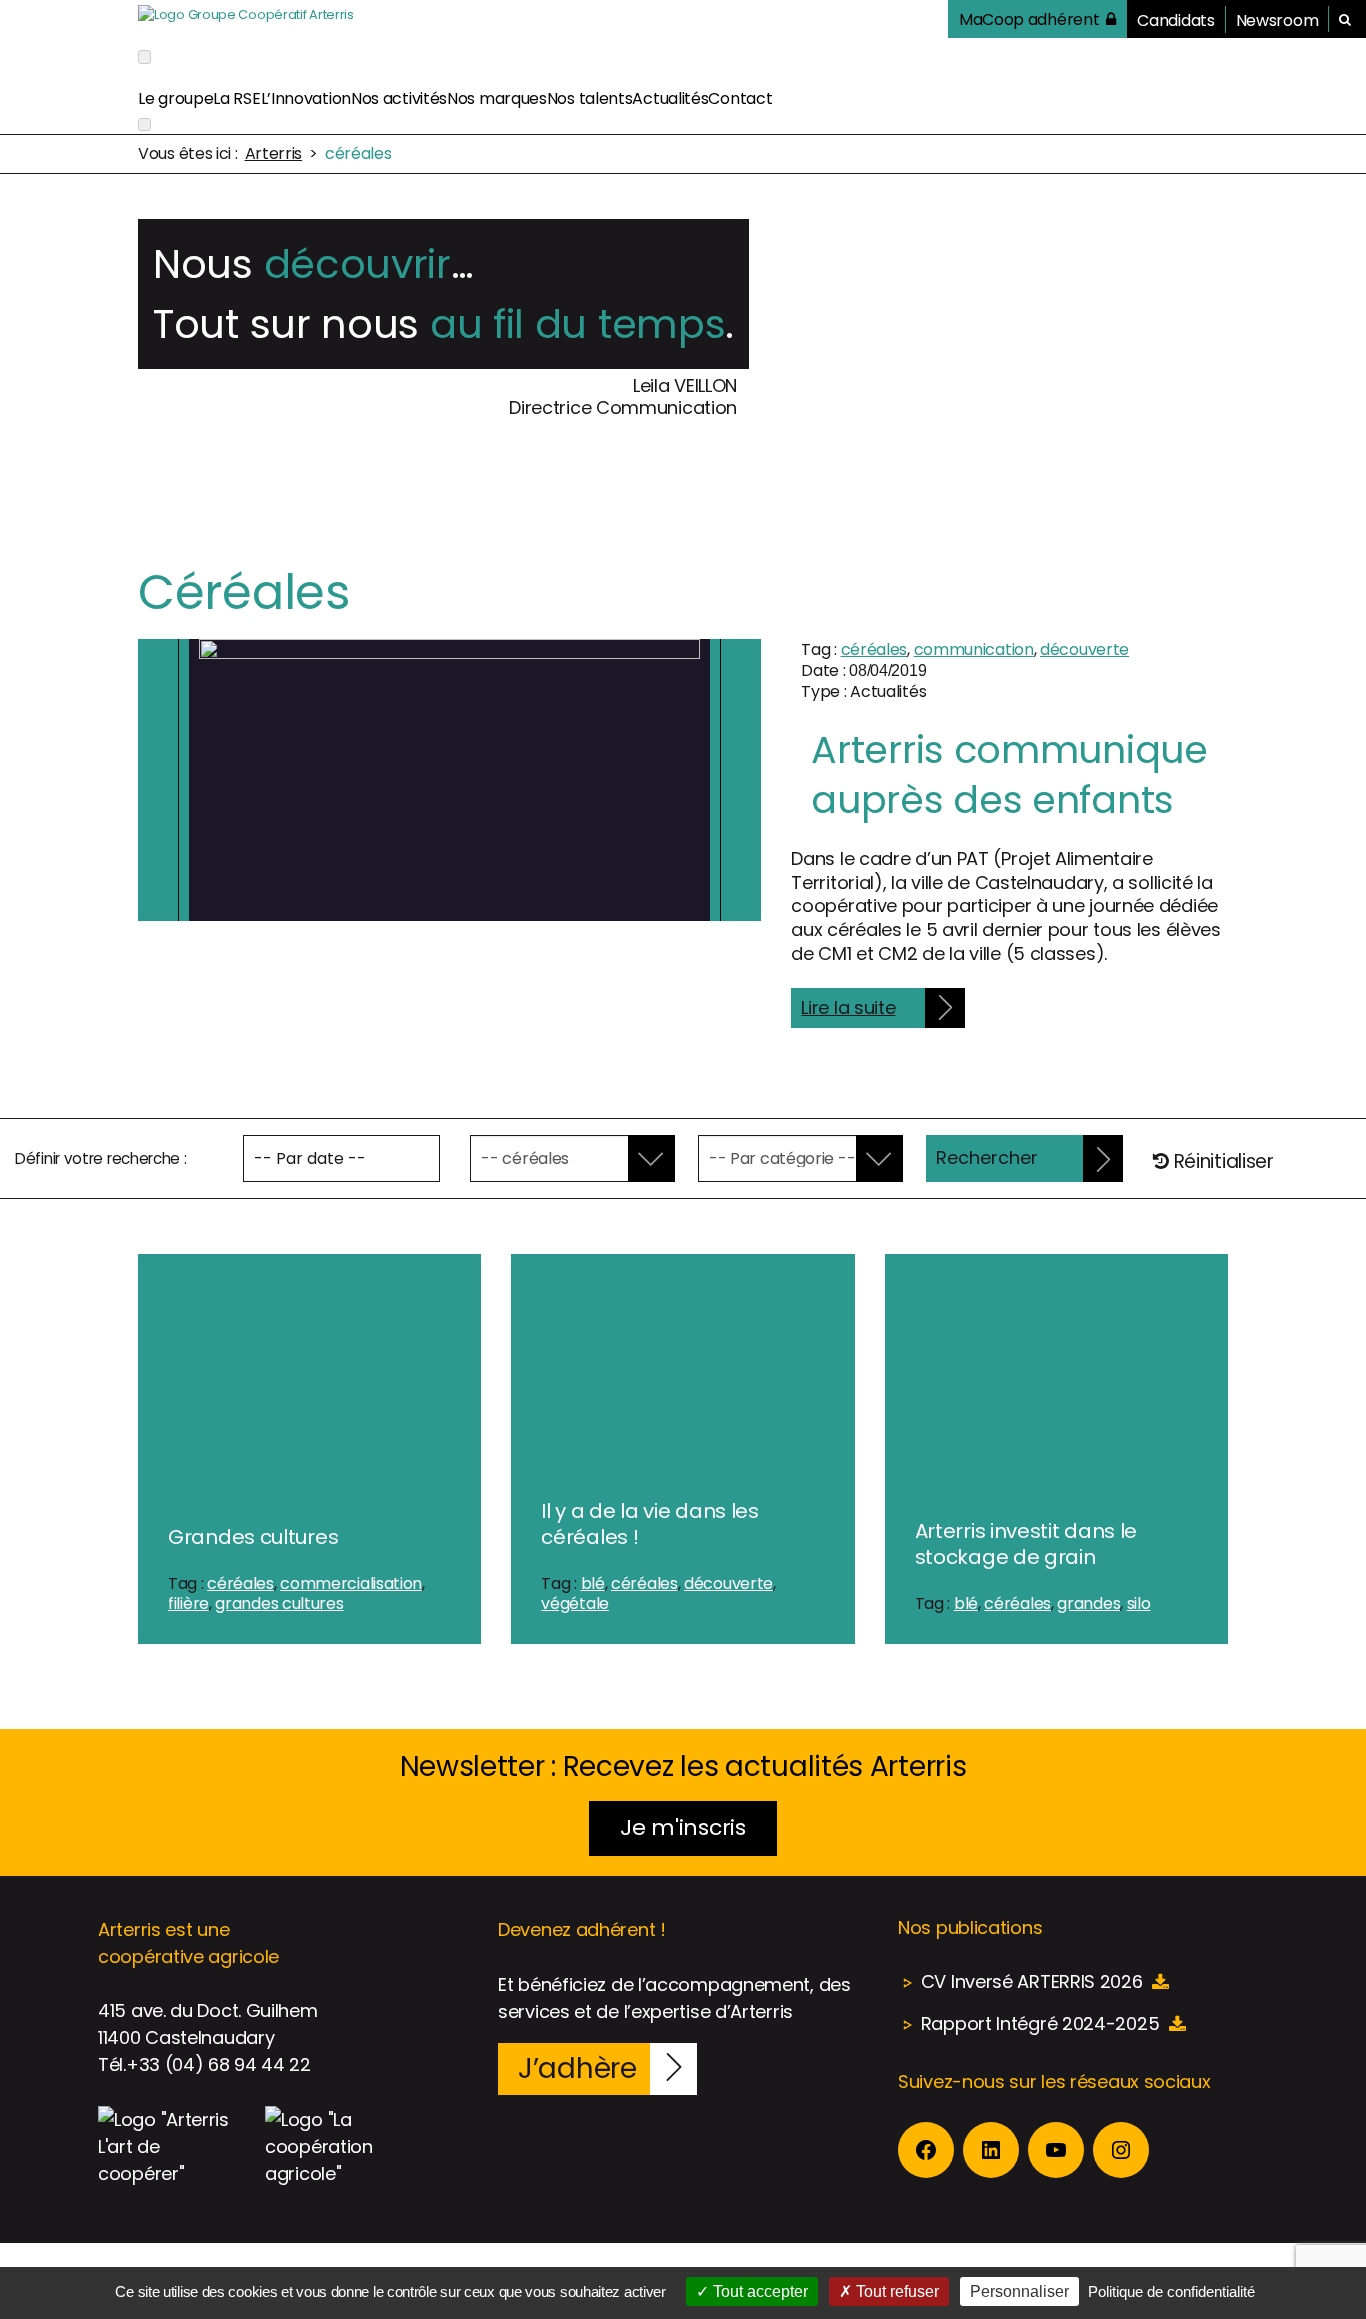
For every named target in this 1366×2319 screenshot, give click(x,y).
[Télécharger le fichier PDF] (1160, 1981)
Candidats (1175, 20)
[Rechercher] (1345, 20)
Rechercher (987, 1157)
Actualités (670, 98)
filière (188, 1603)
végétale (575, 1603)
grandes (1088, 1603)
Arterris (274, 153)
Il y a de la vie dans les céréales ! (650, 1524)
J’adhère (577, 2068)
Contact (740, 98)
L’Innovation (306, 98)
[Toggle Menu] (144, 56)
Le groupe (175, 98)
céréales (874, 649)
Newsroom (1277, 20)
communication (974, 649)
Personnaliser (1019, 2291)
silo (1139, 1603)
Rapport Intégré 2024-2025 (1040, 2023)
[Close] (144, 124)
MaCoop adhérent (1029, 19)
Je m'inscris (682, 1827)
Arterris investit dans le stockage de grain (1026, 1544)
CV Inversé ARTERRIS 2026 (1032, 1981)
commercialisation (351, 1583)
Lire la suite (848, 1007)
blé (593, 1583)
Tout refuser (895, 2291)
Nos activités (399, 98)
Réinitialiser (1221, 1161)
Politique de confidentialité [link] (1171, 2291)
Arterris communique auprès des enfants (1009, 774)
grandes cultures (279, 1603)
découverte (1084, 649)
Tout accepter (758, 2291)
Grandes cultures (253, 1537)
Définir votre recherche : (101, 1158)
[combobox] (559, 1158)
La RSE (236, 98)
